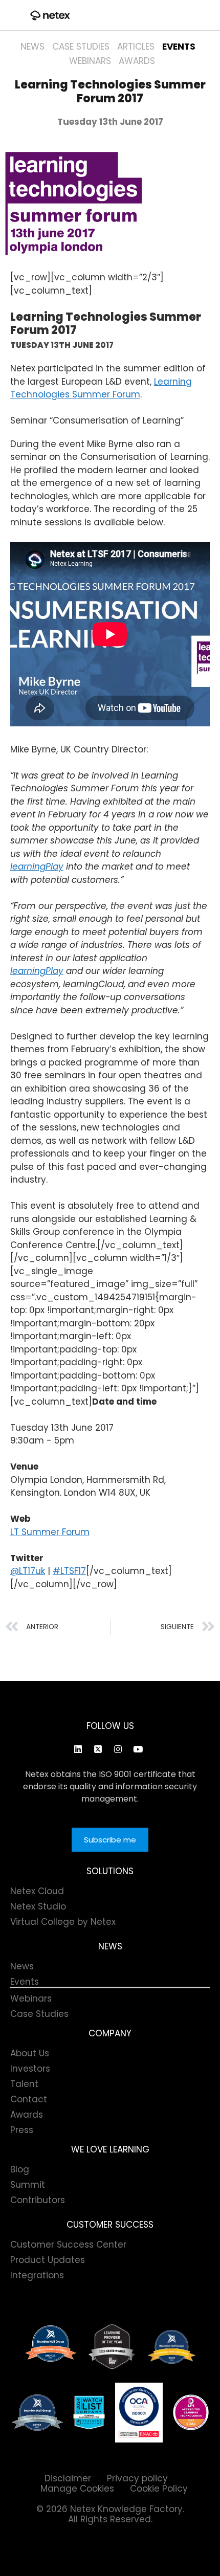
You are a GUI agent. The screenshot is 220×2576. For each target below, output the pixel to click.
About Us (30, 2053)
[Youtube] (138, 1749)
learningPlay (37, 867)
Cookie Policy (159, 2489)
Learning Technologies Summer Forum (101, 388)
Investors (30, 2069)
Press (22, 2130)
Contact (29, 2099)
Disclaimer (68, 2478)
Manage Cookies (77, 2489)
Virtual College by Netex (63, 1922)
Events (179, 47)
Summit (28, 2185)
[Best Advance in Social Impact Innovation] (112, 2347)
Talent (24, 2084)
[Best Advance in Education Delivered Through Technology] (172, 2347)
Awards (137, 61)
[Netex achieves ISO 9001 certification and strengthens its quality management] (139, 2413)
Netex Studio (38, 1906)
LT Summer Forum (50, 1532)
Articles (136, 47)
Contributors (38, 2200)
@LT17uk (28, 1571)
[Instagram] (118, 1749)
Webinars (90, 61)
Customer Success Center (68, 2245)
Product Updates (48, 2260)
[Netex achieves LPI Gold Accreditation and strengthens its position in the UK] (191, 2412)
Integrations (37, 2275)
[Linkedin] (78, 1749)
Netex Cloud (37, 1891)
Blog (20, 2169)
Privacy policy (137, 2478)
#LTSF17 (69, 1571)
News (32, 47)
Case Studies (81, 47)
